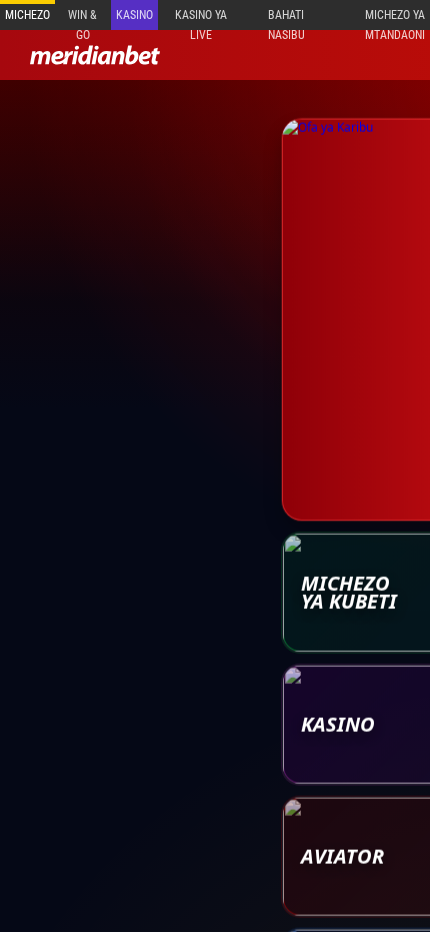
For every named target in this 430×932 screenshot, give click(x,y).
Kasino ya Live (201, 19)
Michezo (27, 15)
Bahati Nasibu (286, 19)
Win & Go (82, 19)
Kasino (134, 15)
